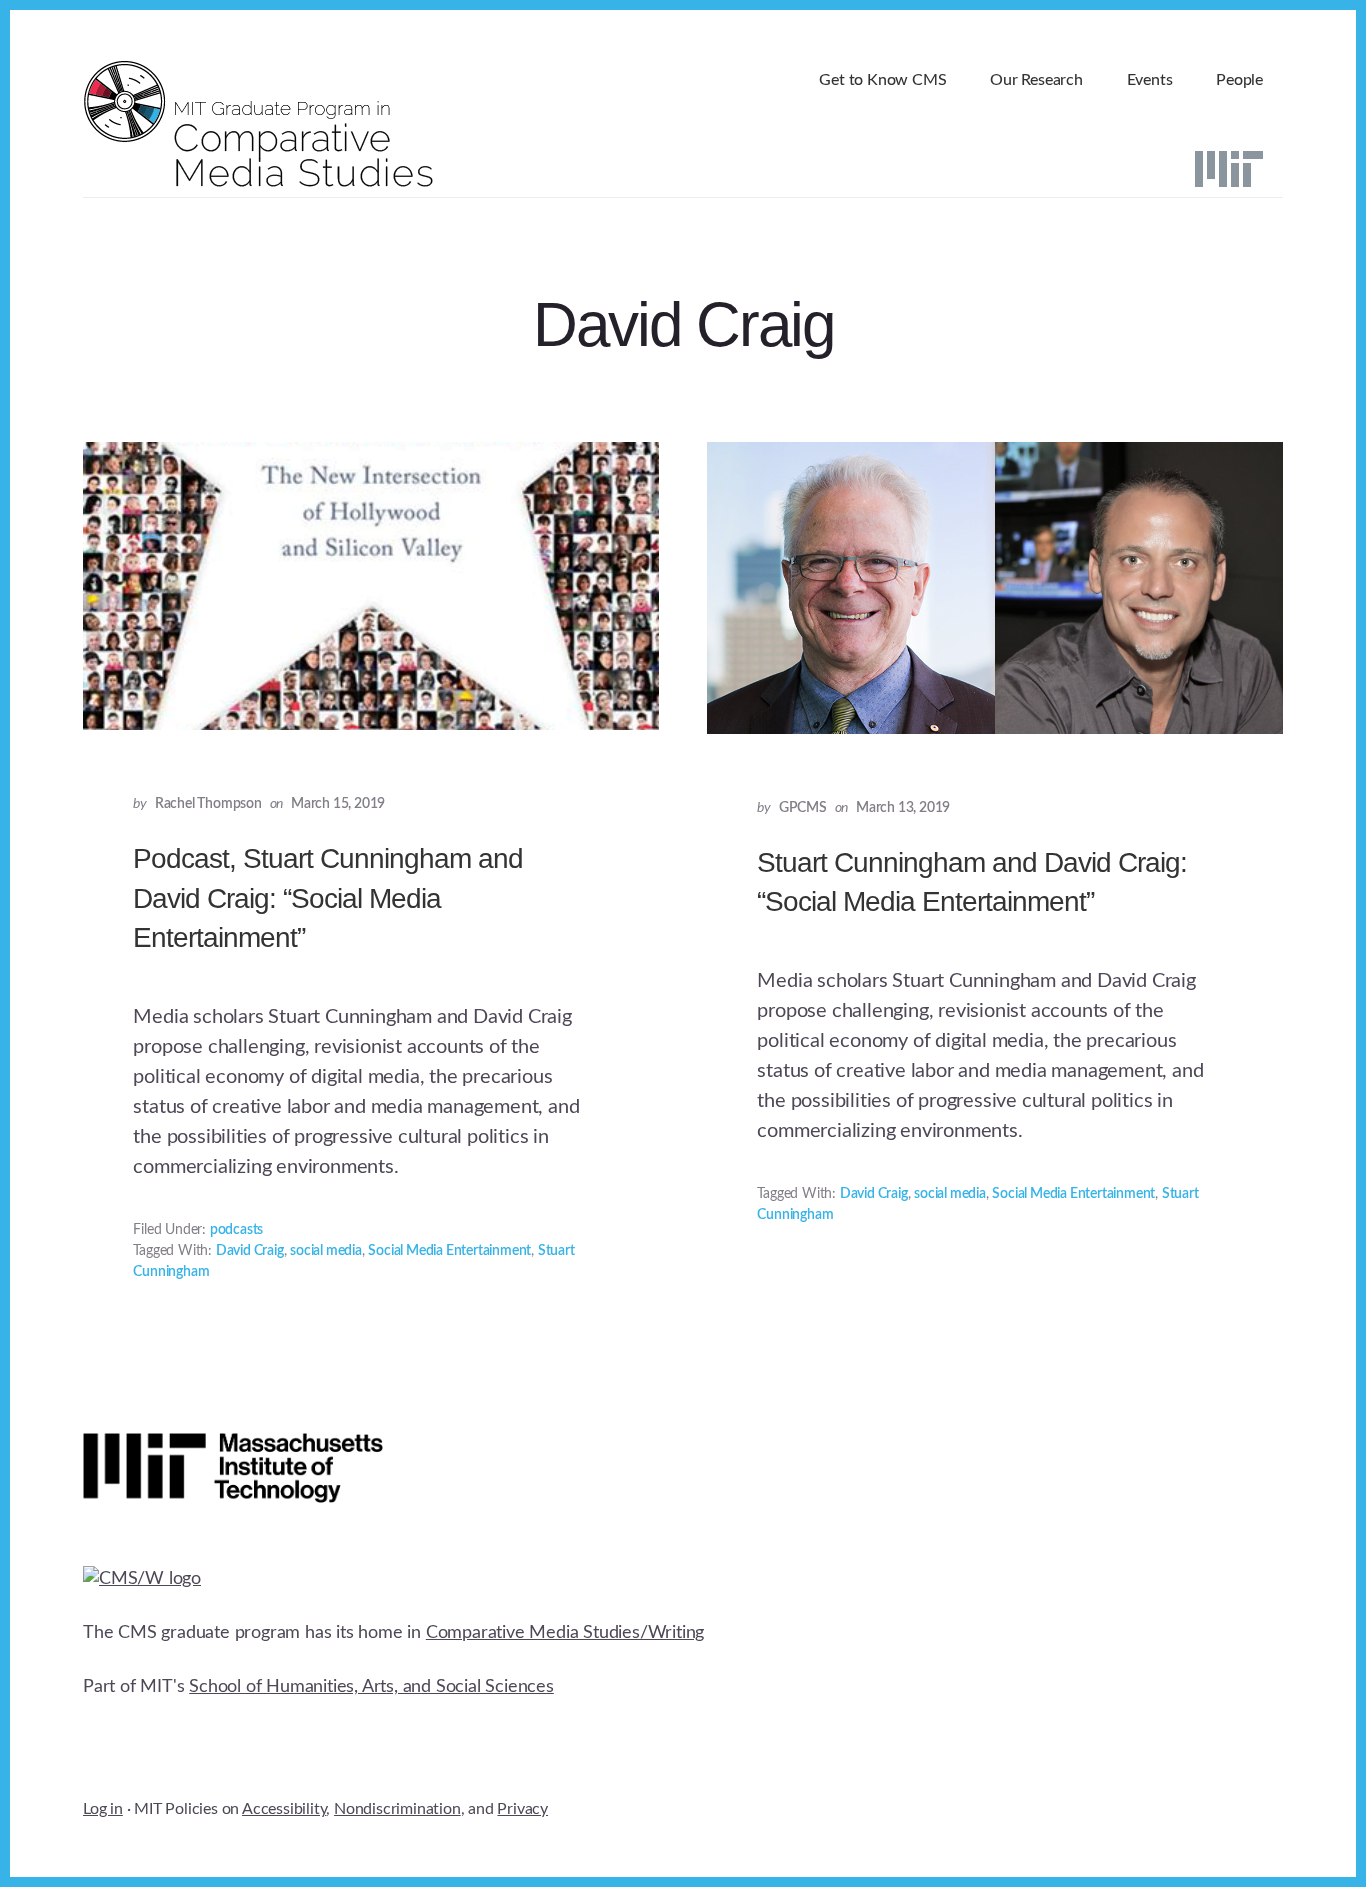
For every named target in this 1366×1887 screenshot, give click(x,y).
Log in (103, 1809)
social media (326, 1251)
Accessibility (284, 1809)
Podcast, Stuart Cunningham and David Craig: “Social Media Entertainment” (328, 897)
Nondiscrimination (397, 1809)
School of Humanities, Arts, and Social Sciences (371, 1687)
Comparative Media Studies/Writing (565, 1633)
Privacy (522, 1809)
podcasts (236, 1230)
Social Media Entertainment (449, 1251)
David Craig (250, 1251)
